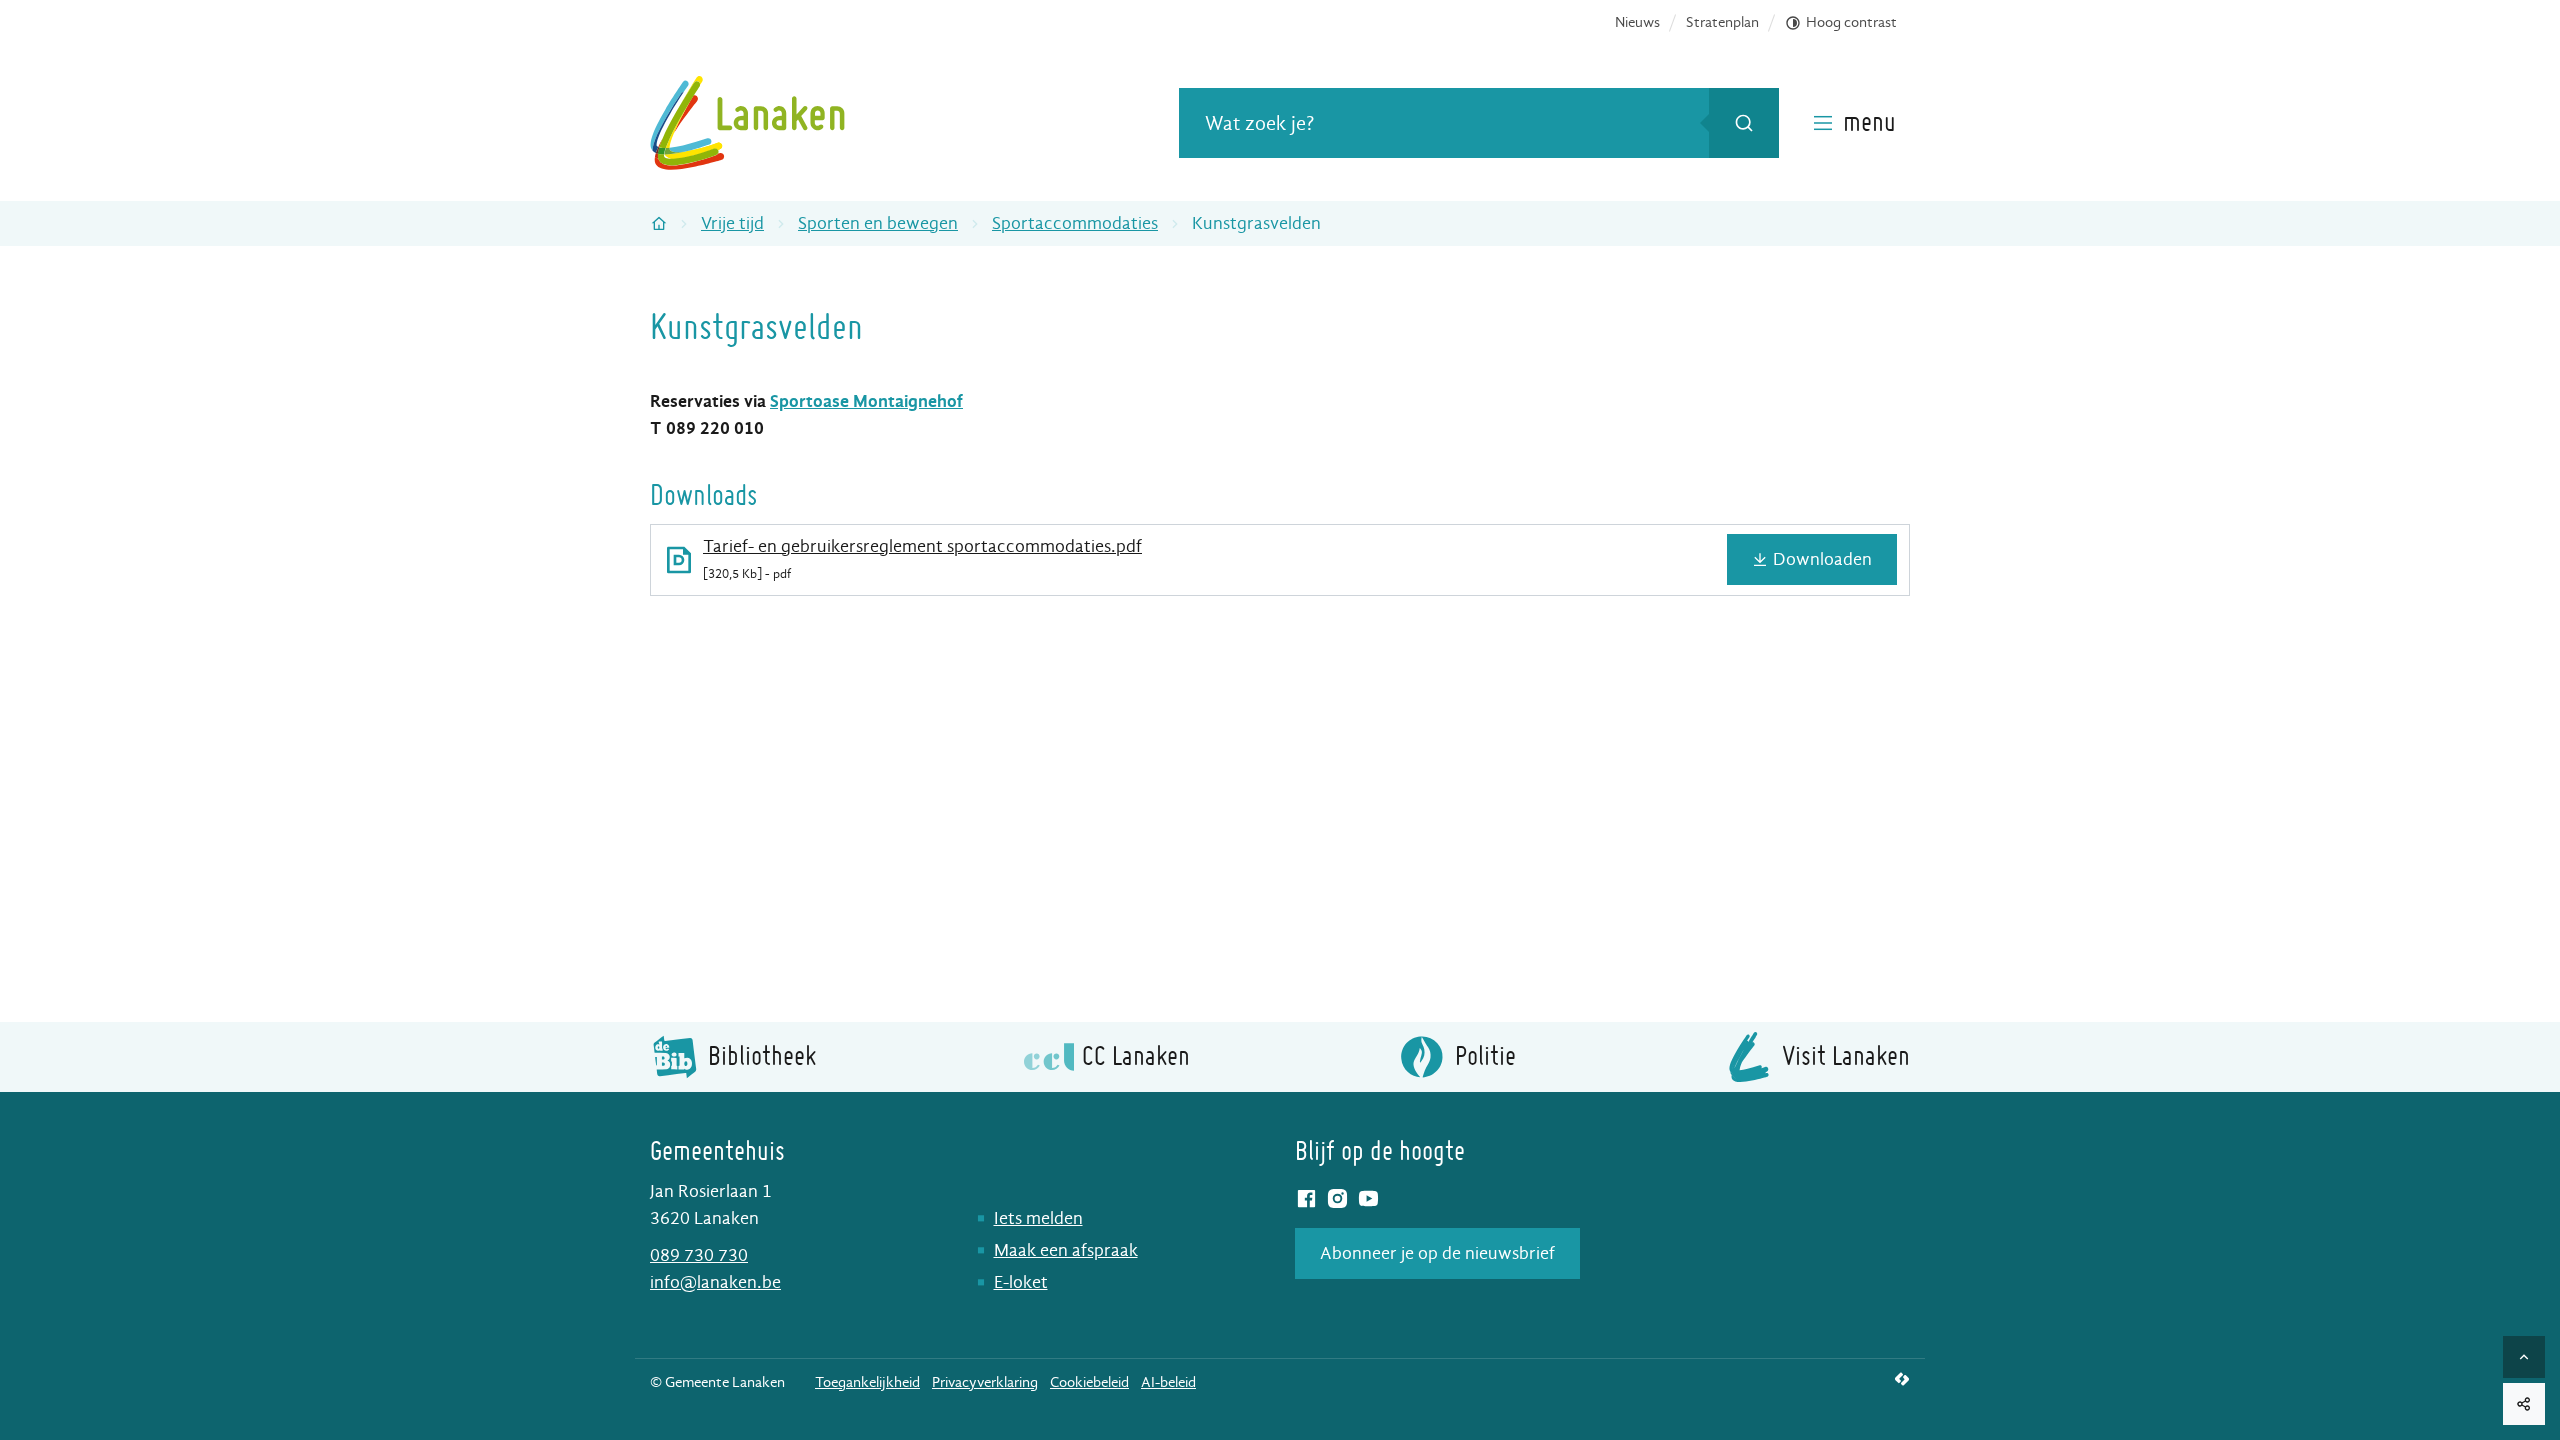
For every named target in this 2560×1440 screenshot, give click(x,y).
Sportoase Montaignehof (866, 401)
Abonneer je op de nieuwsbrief (1437, 1253)
